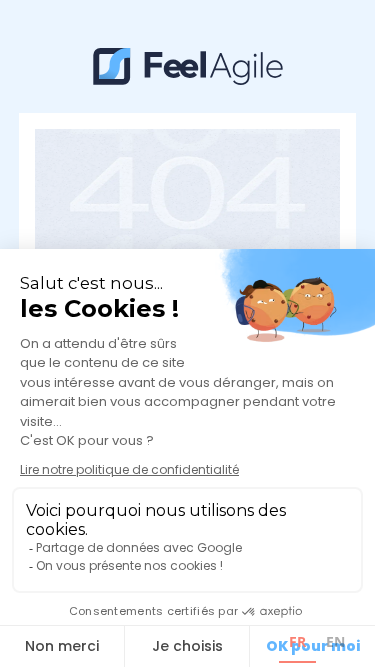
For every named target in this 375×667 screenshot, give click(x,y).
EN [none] (335, 641)
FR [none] (297, 641)
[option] (335, 644)
